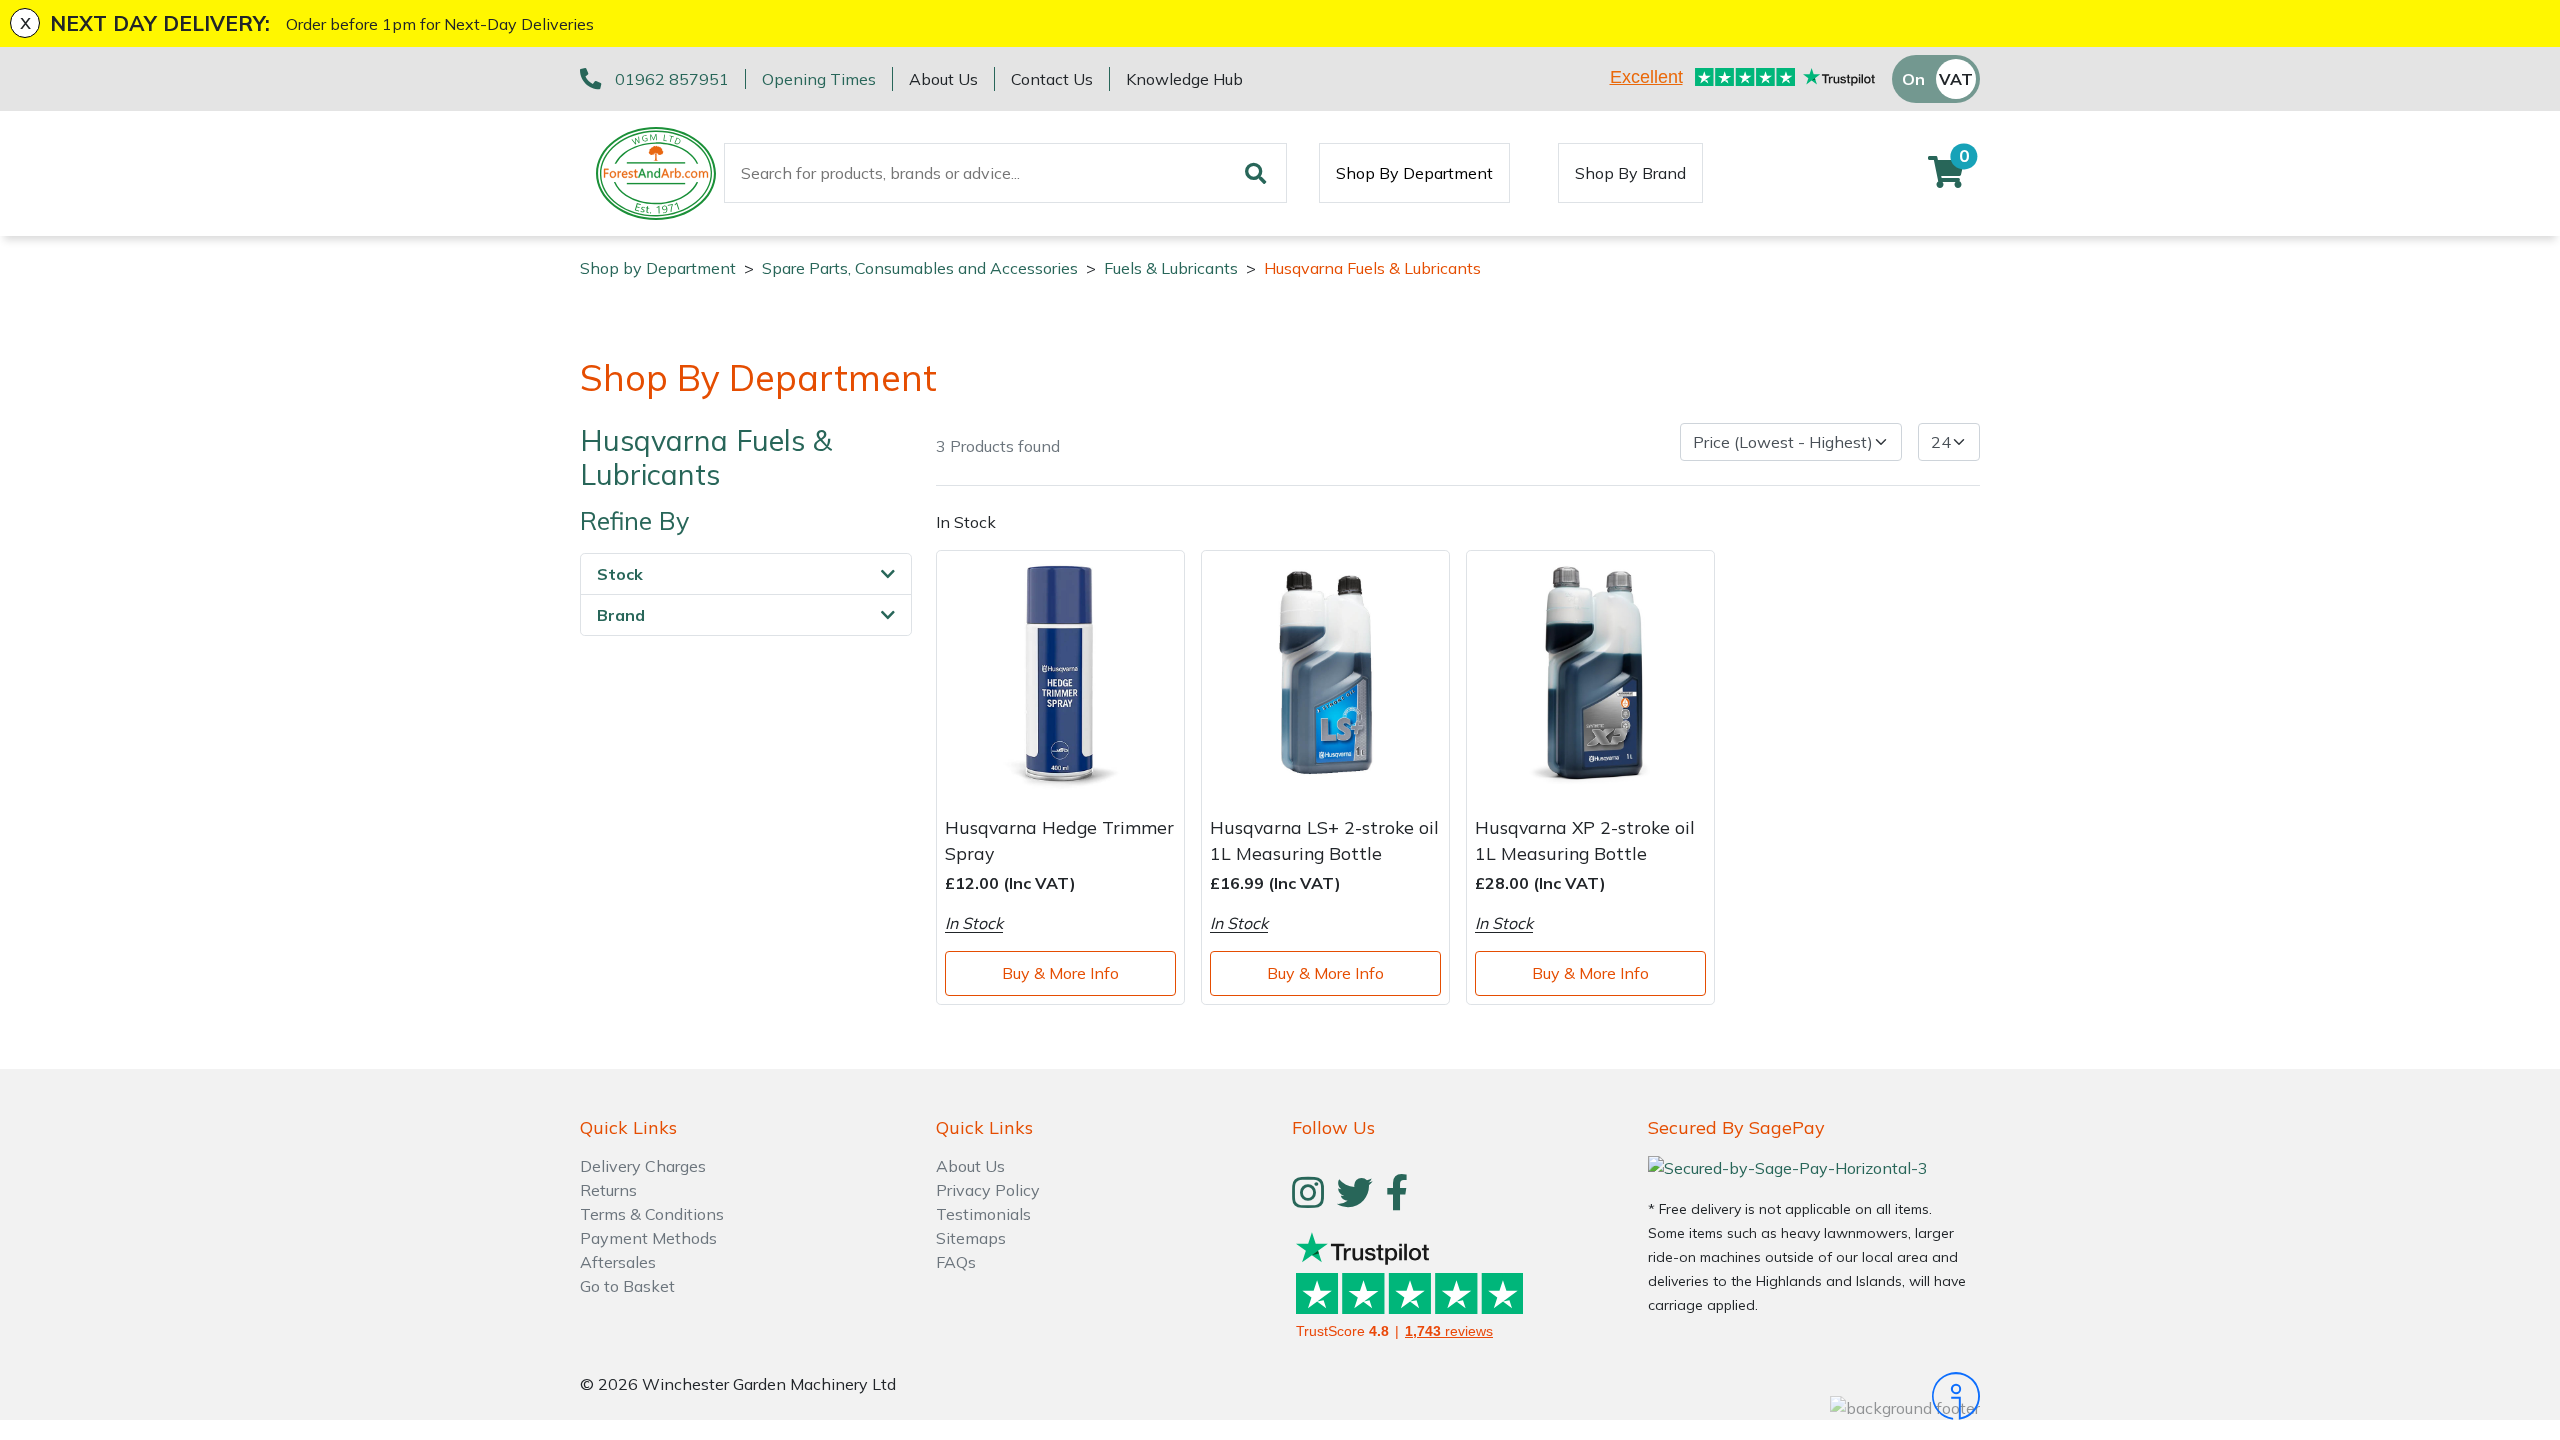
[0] (1946, 178)
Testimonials (983, 1214)
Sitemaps (971, 1238)
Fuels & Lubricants (1171, 268)
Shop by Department (658, 268)
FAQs (956, 1262)
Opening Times (819, 79)
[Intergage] (1814, 1396)
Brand (621, 615)
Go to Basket (627, 1286)
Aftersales (618, 1262)
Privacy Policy (988, 1190)
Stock (620, 574)
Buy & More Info (1060, 973)
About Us (943, 79)
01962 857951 (672, 79)
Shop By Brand (1630, 173)
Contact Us (1052, 79)
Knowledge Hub (1184, 79)
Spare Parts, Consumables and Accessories (920, 268)
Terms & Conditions (652, 1214)
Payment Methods (648, 1238)
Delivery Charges (643, 1166)
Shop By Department (1414, 173)
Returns (608, 1190)
